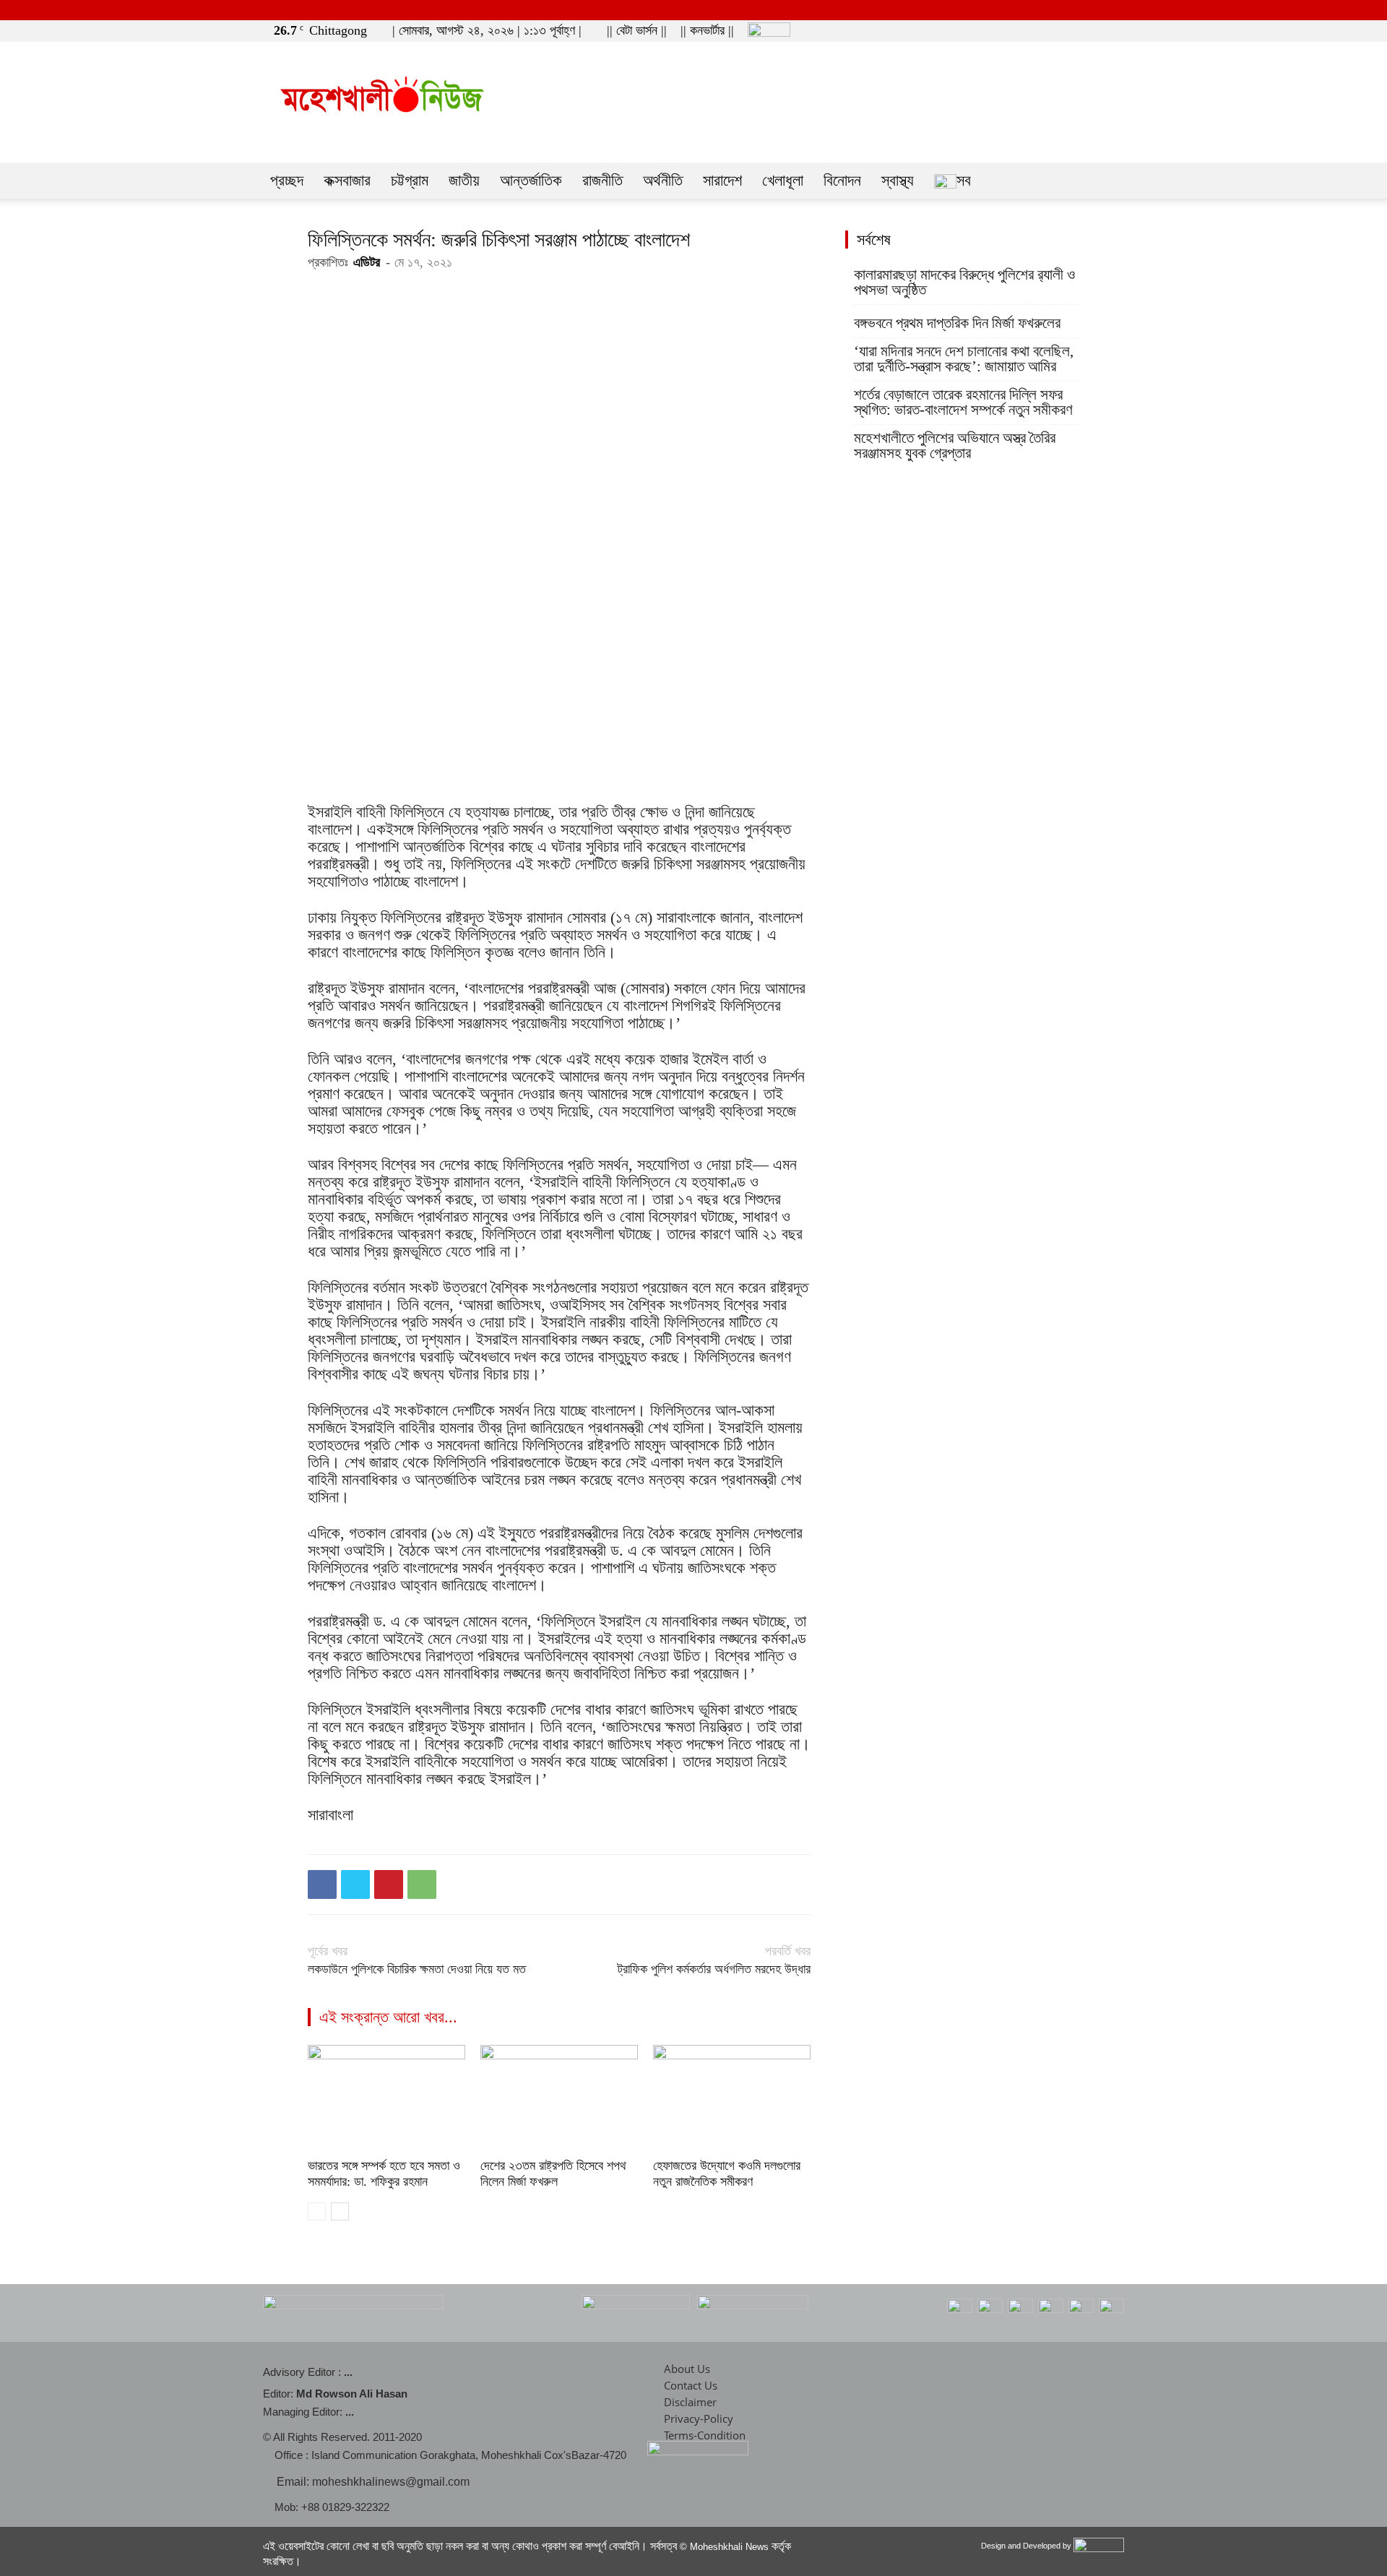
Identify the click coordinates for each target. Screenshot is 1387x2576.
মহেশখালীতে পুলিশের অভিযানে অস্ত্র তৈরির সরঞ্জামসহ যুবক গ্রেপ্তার (955, 446)
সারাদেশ (722, 180)
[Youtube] (1116, 30)
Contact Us (691, 2385)
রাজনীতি (602, 180)
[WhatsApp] (422, 1884)
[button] (1047, 30)
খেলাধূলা (783, 180)
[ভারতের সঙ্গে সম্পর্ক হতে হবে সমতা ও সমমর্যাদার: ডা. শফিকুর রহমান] (386, 2099)
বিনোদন (842, 180)
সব (964, 180)
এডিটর (367, 262)
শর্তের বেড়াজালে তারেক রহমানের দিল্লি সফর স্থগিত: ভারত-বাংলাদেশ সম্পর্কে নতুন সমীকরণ (963, 402)
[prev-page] (317, 2211)
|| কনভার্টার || (707, 30)
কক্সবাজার (347, 180)
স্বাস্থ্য (898, 180)
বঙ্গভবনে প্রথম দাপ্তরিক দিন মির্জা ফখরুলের (957, 323)
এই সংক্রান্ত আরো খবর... (388, 2017)
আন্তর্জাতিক (531, 180)
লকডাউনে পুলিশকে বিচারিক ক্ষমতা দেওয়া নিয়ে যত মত (417, 1969)
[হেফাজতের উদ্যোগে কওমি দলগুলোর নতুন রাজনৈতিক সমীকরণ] (732, 2099)
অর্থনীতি (663, 180)
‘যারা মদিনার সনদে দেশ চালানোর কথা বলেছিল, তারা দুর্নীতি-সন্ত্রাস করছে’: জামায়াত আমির (964, 359)
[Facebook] (1068, 30)
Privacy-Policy (699, 2418)
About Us (687, 2369)
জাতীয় (464, 180)
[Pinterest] (389, 1884)
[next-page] (340, 2211)
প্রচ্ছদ (287, 180)
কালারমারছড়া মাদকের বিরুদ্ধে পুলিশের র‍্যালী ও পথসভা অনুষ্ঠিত (964, 283)
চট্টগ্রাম (410, 180)
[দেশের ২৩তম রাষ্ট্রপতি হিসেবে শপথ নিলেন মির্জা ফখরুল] (559, 2099)
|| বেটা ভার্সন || (637, 30)
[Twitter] (1092, 30)
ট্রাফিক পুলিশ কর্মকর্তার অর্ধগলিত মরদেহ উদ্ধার (714, 1969)
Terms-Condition (705, 2435)
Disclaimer (690, 2402)
